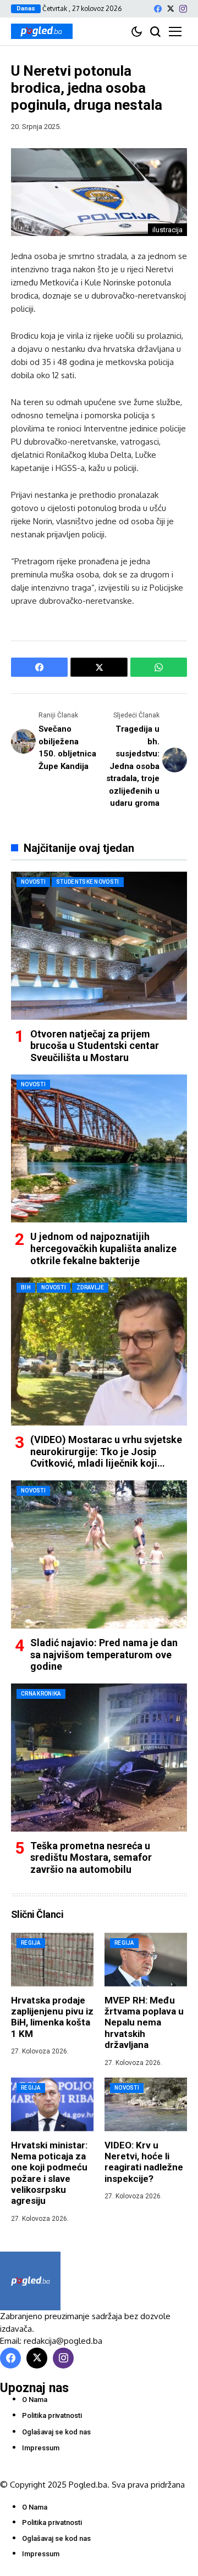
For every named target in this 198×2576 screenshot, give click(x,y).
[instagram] (183, 9)
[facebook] (158, 9)
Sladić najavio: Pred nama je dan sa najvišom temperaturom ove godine (104, 1654)
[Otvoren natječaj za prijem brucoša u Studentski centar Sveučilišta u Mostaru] (99, 946)
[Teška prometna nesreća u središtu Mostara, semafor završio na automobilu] (99, 1758)
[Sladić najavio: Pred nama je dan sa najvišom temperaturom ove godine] (99, 1554)
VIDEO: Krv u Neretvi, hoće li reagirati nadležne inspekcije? (144, 2162)
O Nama (35, 2400)
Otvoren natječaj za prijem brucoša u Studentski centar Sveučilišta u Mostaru (95, 1046)
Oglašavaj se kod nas (56, 2432)
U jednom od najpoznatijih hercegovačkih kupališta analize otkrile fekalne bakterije (103, 1248)
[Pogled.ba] (42, 31)
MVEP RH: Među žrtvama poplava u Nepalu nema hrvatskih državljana (144, 2023)
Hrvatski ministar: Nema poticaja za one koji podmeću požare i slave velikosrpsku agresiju (49, 2173)
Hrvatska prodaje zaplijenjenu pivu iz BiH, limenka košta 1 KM (52, 2017)
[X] (170, 9)
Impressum (41, 2448)
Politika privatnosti (52, 2415)
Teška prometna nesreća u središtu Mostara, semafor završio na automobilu (91, 1857)
